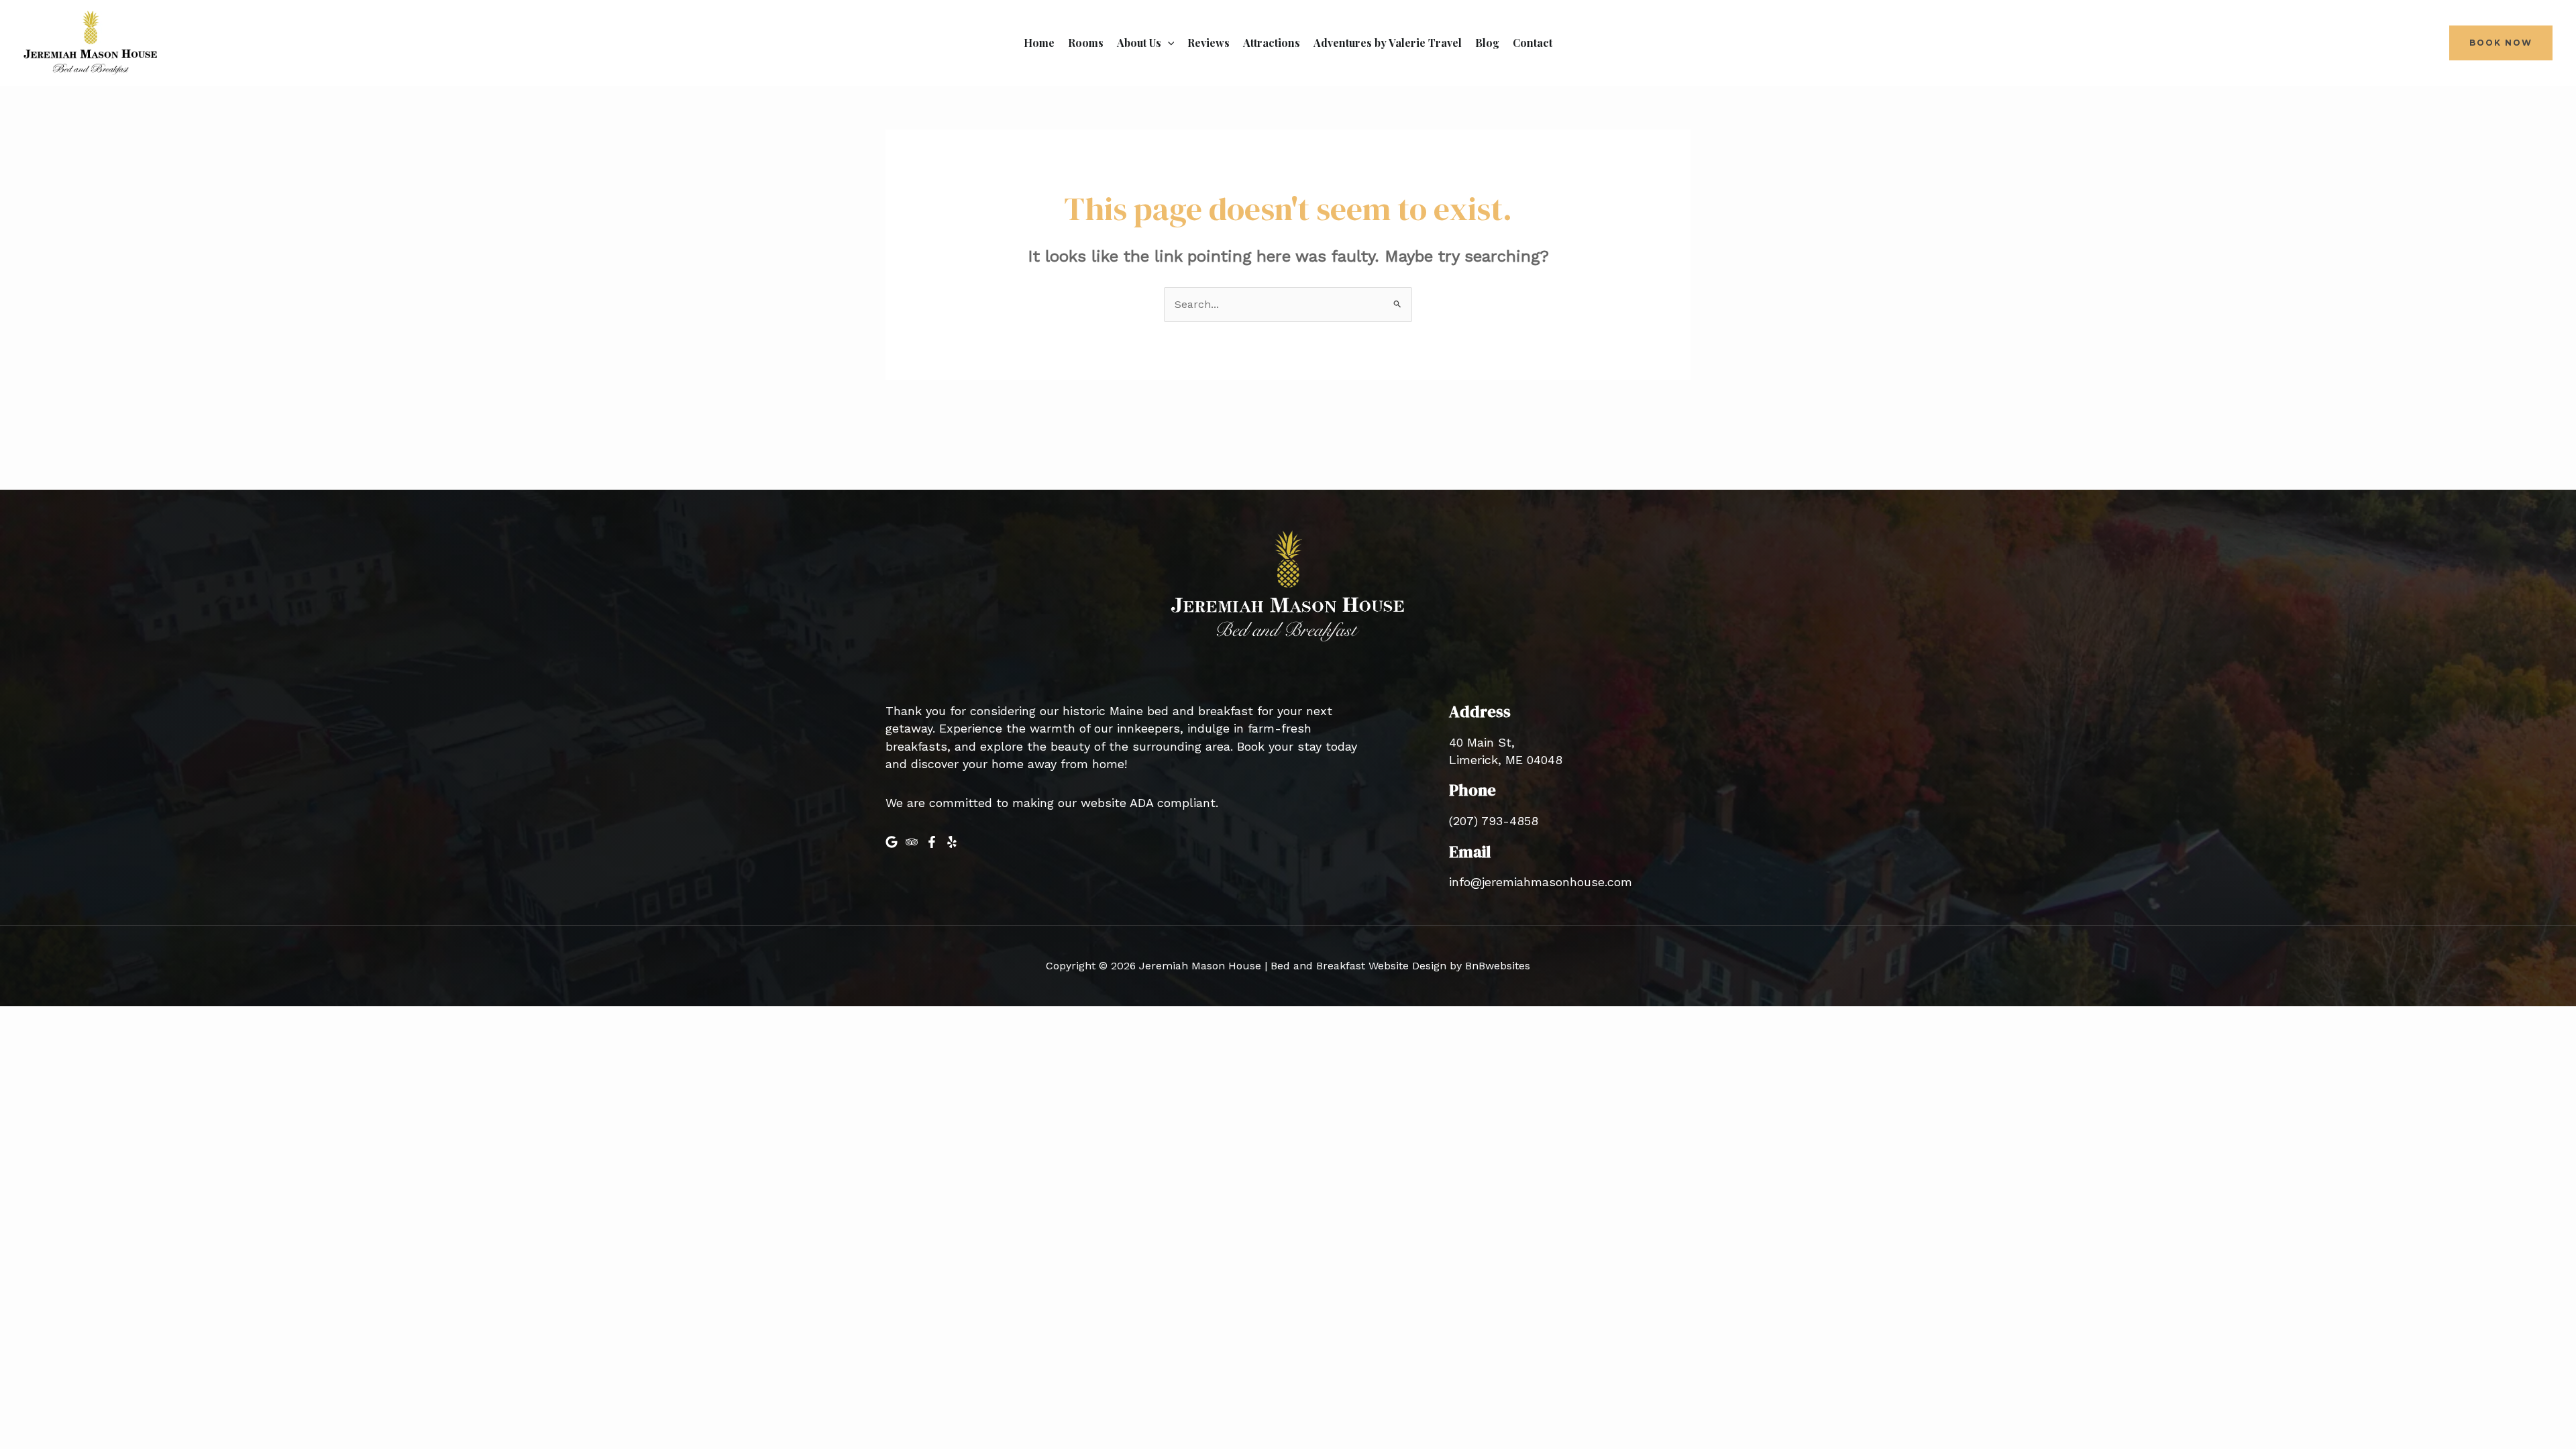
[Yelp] (952, 842)
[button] (1168, 43)
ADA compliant (1173, 803)
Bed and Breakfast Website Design (1358, 966)
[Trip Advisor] (912, 842)
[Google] (892, 842)
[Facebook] (932, 842)
